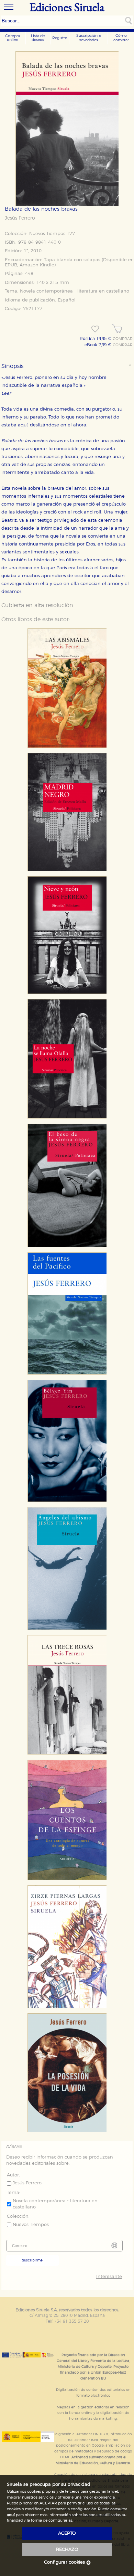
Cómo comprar (121, 38)
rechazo (67, 2550)
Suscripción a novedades (88, 38)
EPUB (11, 265)
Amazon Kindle (37, 265)
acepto (67, 2533)
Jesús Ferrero (20, 218)
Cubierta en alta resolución (37, 605)
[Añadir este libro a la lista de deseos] (95, 329)
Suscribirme (32, 2260)
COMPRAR (123, 339)
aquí (11, 2515)
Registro (60, 38)
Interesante (109, 2277)
